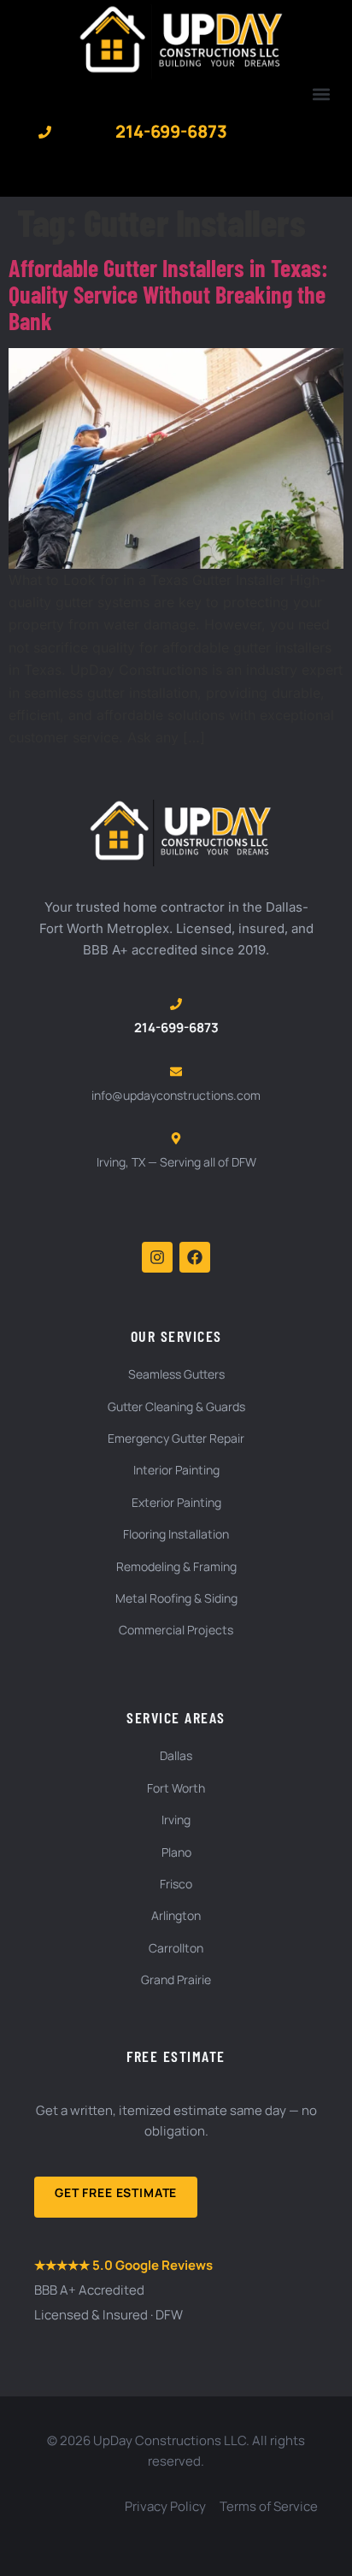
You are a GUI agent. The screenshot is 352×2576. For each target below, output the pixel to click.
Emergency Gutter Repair (176, 1438)
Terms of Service (269, 2506)
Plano (176, 1852)
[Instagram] (157, 1257)
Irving (176, 1820)
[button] (321, 94)
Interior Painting (176, 1470)
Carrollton (176, 1948)
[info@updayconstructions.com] (176, 1072)
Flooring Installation (176, 1534)
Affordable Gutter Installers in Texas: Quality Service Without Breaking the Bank (168, 294)
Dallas (176, 1755)
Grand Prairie (176, 1979)
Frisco (176, 1884)
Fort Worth (176, 1788)
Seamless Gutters (176, 1374)
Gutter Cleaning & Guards (176, 1406)
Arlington (176, 1915)
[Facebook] (195, 1257)
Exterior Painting (176, 1502)
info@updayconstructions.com (176, 1095)
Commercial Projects (176, 1630)
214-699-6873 (171, 131)
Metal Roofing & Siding (176, 1598)
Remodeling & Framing (176, 1566)
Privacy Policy (165, 2506)
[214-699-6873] (45, 132)
